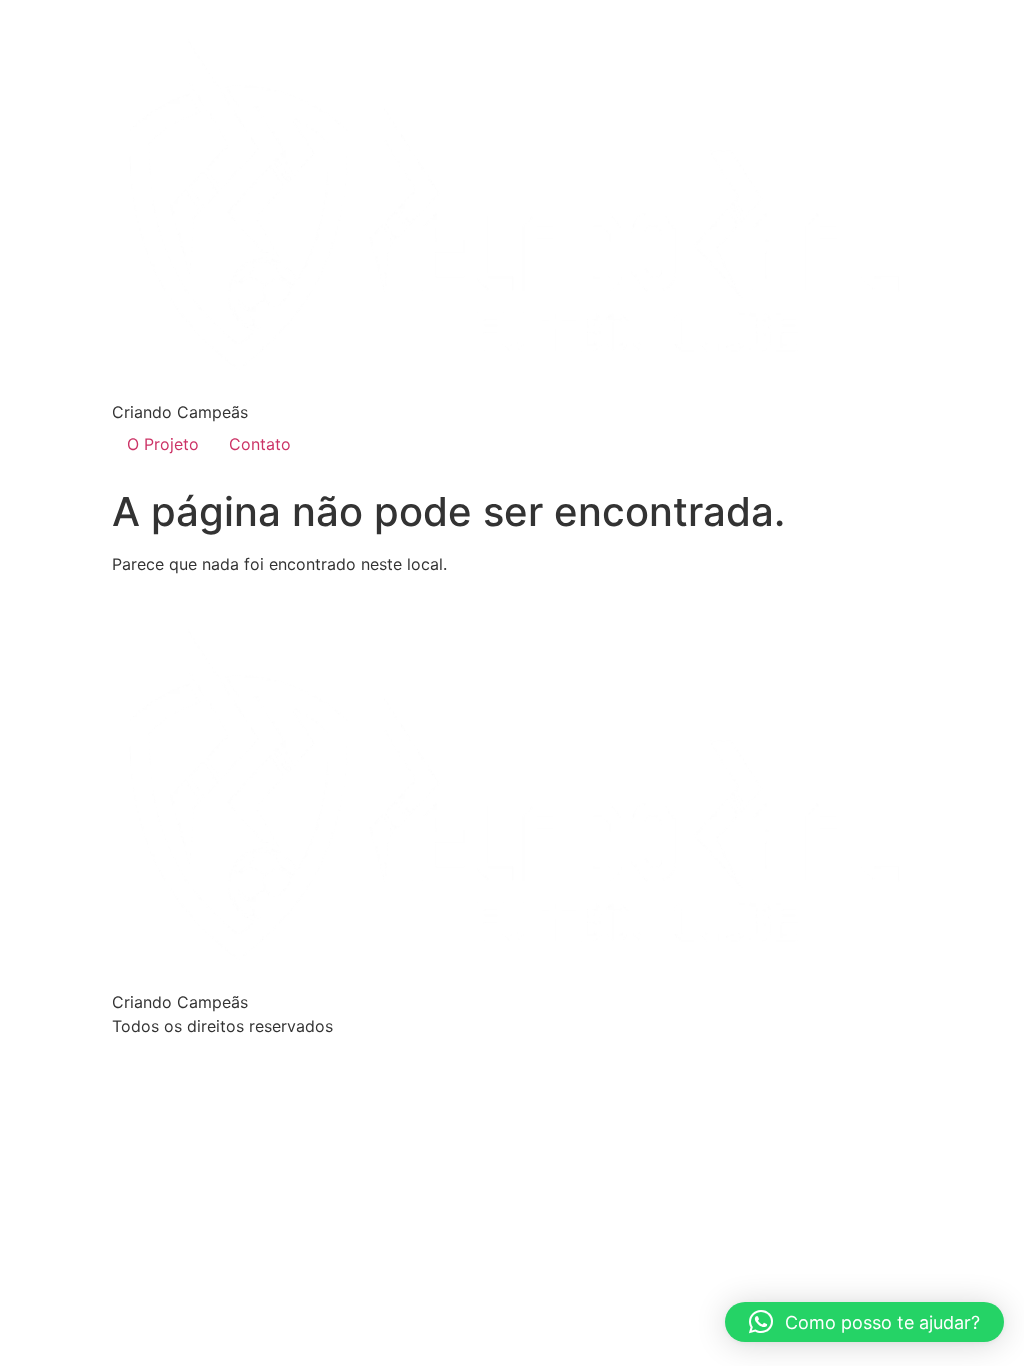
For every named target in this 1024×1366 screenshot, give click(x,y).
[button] (864, 1322)
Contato (260, 444)
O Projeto (163, 444)
